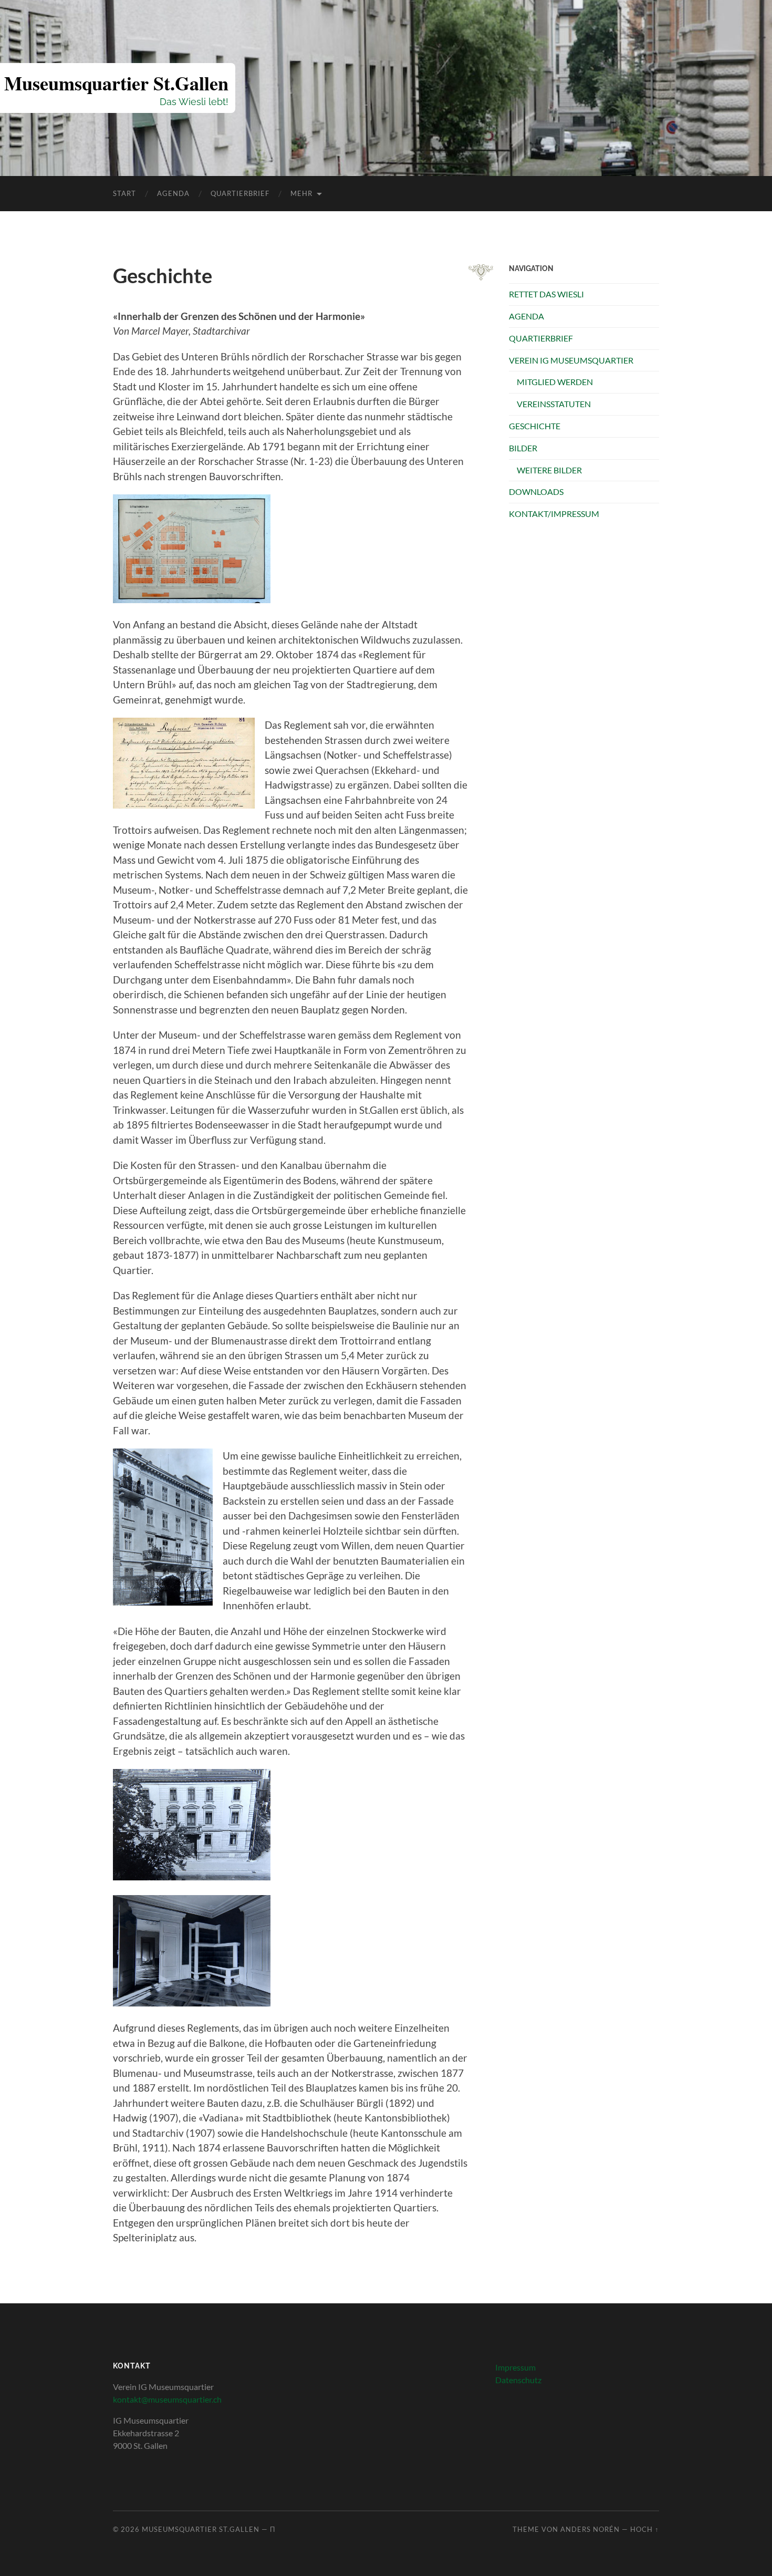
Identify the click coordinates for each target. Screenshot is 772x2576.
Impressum (515, 2367)
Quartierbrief (240, 193)
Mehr (301, 193)
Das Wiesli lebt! (194, 102)
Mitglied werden (555, 382)
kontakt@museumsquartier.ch (167, 2399)
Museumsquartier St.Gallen (116, 83)
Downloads (536, 492)
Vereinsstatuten (554, 404)
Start (124, 193)
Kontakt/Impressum (554, 514)
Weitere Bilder (549, 470)
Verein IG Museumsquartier (571, 360)
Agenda (173, 193)
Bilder (523, 448)
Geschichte (535, 426)
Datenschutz (518, 2380)
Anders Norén (590, 2529)
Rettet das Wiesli (546, 294)
